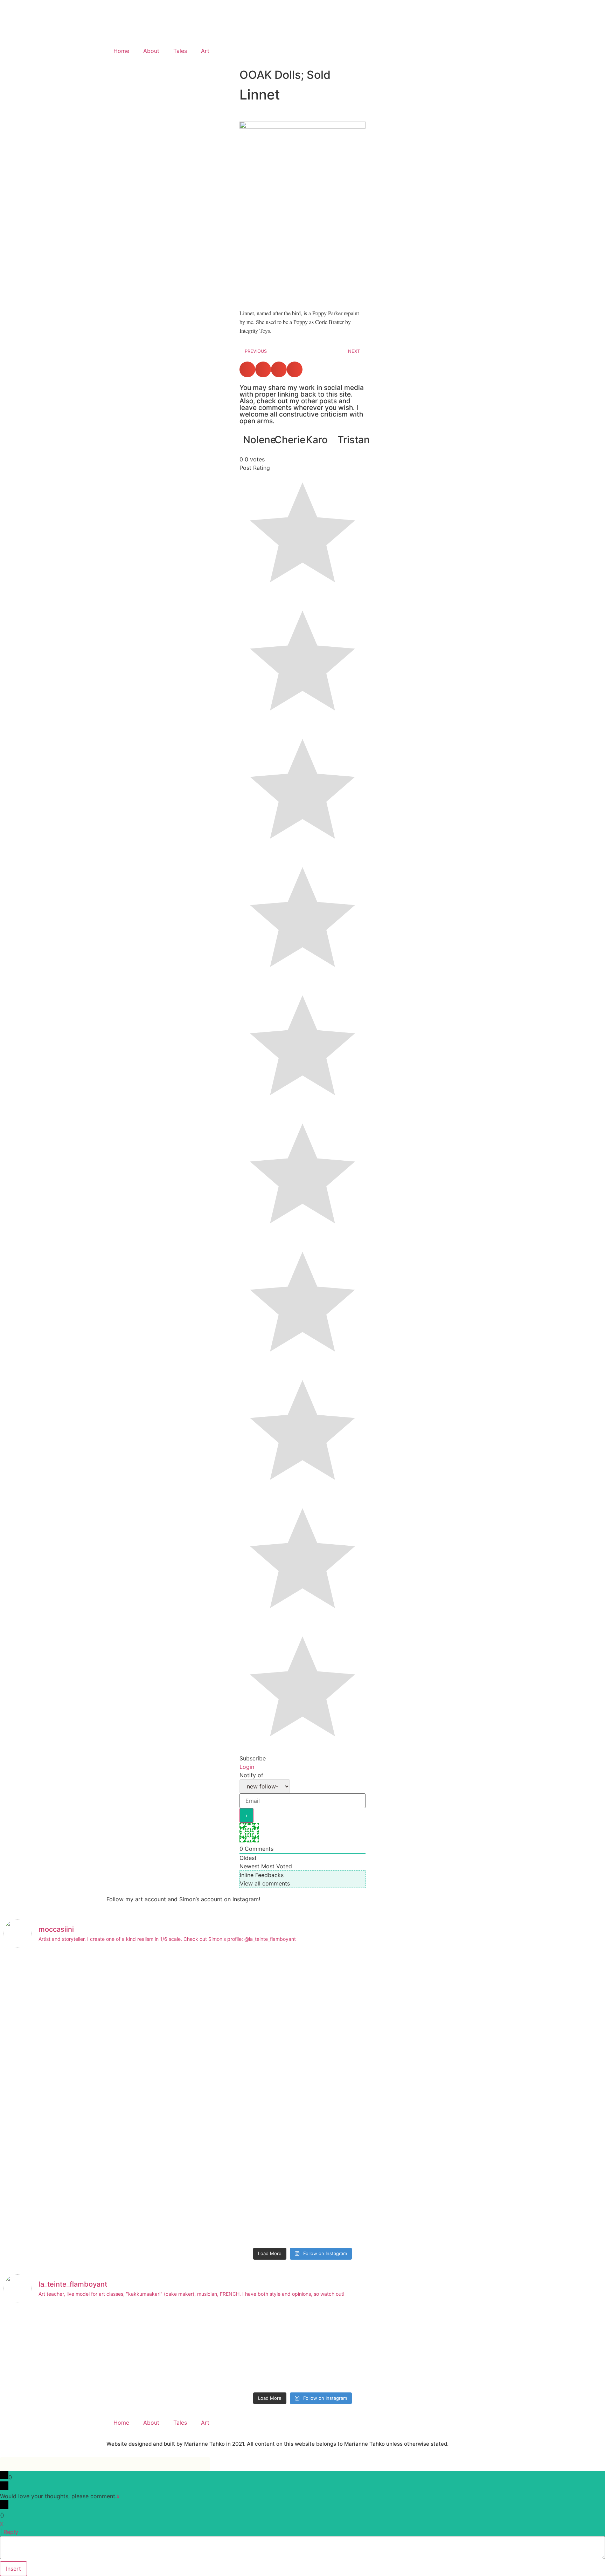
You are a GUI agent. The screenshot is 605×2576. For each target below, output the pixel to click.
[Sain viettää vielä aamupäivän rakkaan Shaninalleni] (77, 2349)
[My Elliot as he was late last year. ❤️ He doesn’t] (77, 2099)
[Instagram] (353, 51)
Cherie (290, 440)
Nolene (259, 440)
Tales (180, 51)
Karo (317, 440)
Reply (11, 2532)
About (151, 51)
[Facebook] (334, 51)
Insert (13, 2569)
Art (205, 51)
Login (247, 1767)
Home (121, 51)
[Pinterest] (373, 51)
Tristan (354, 440)
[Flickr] (315, 51)
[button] (247, 369)
